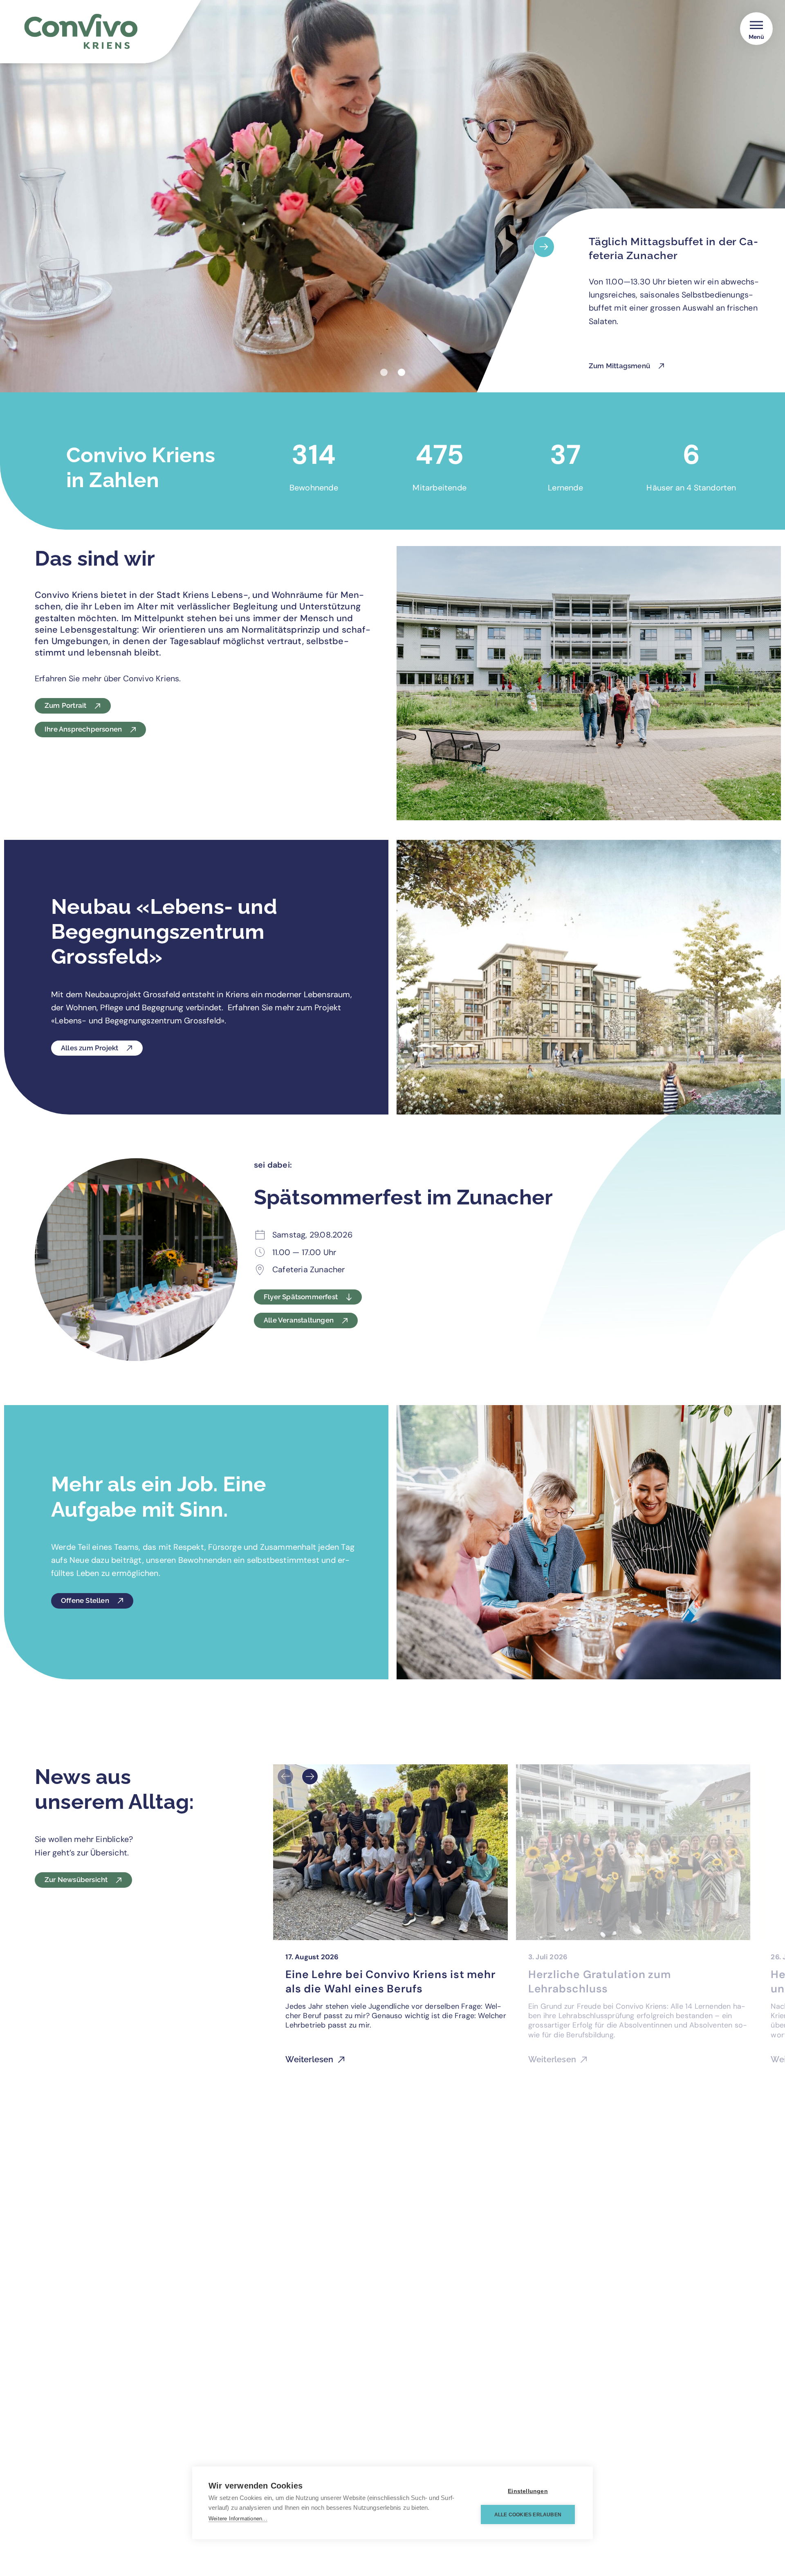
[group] (390, 1919)
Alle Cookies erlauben (528, 2515)
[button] (384, 372)
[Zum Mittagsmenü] (544, 247)
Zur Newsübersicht (76, 1880)
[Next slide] (310, 1777)
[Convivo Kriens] (115, 36)
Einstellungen (528, 2491)
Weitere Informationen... (238, 2519)
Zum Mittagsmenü (619, 366)
